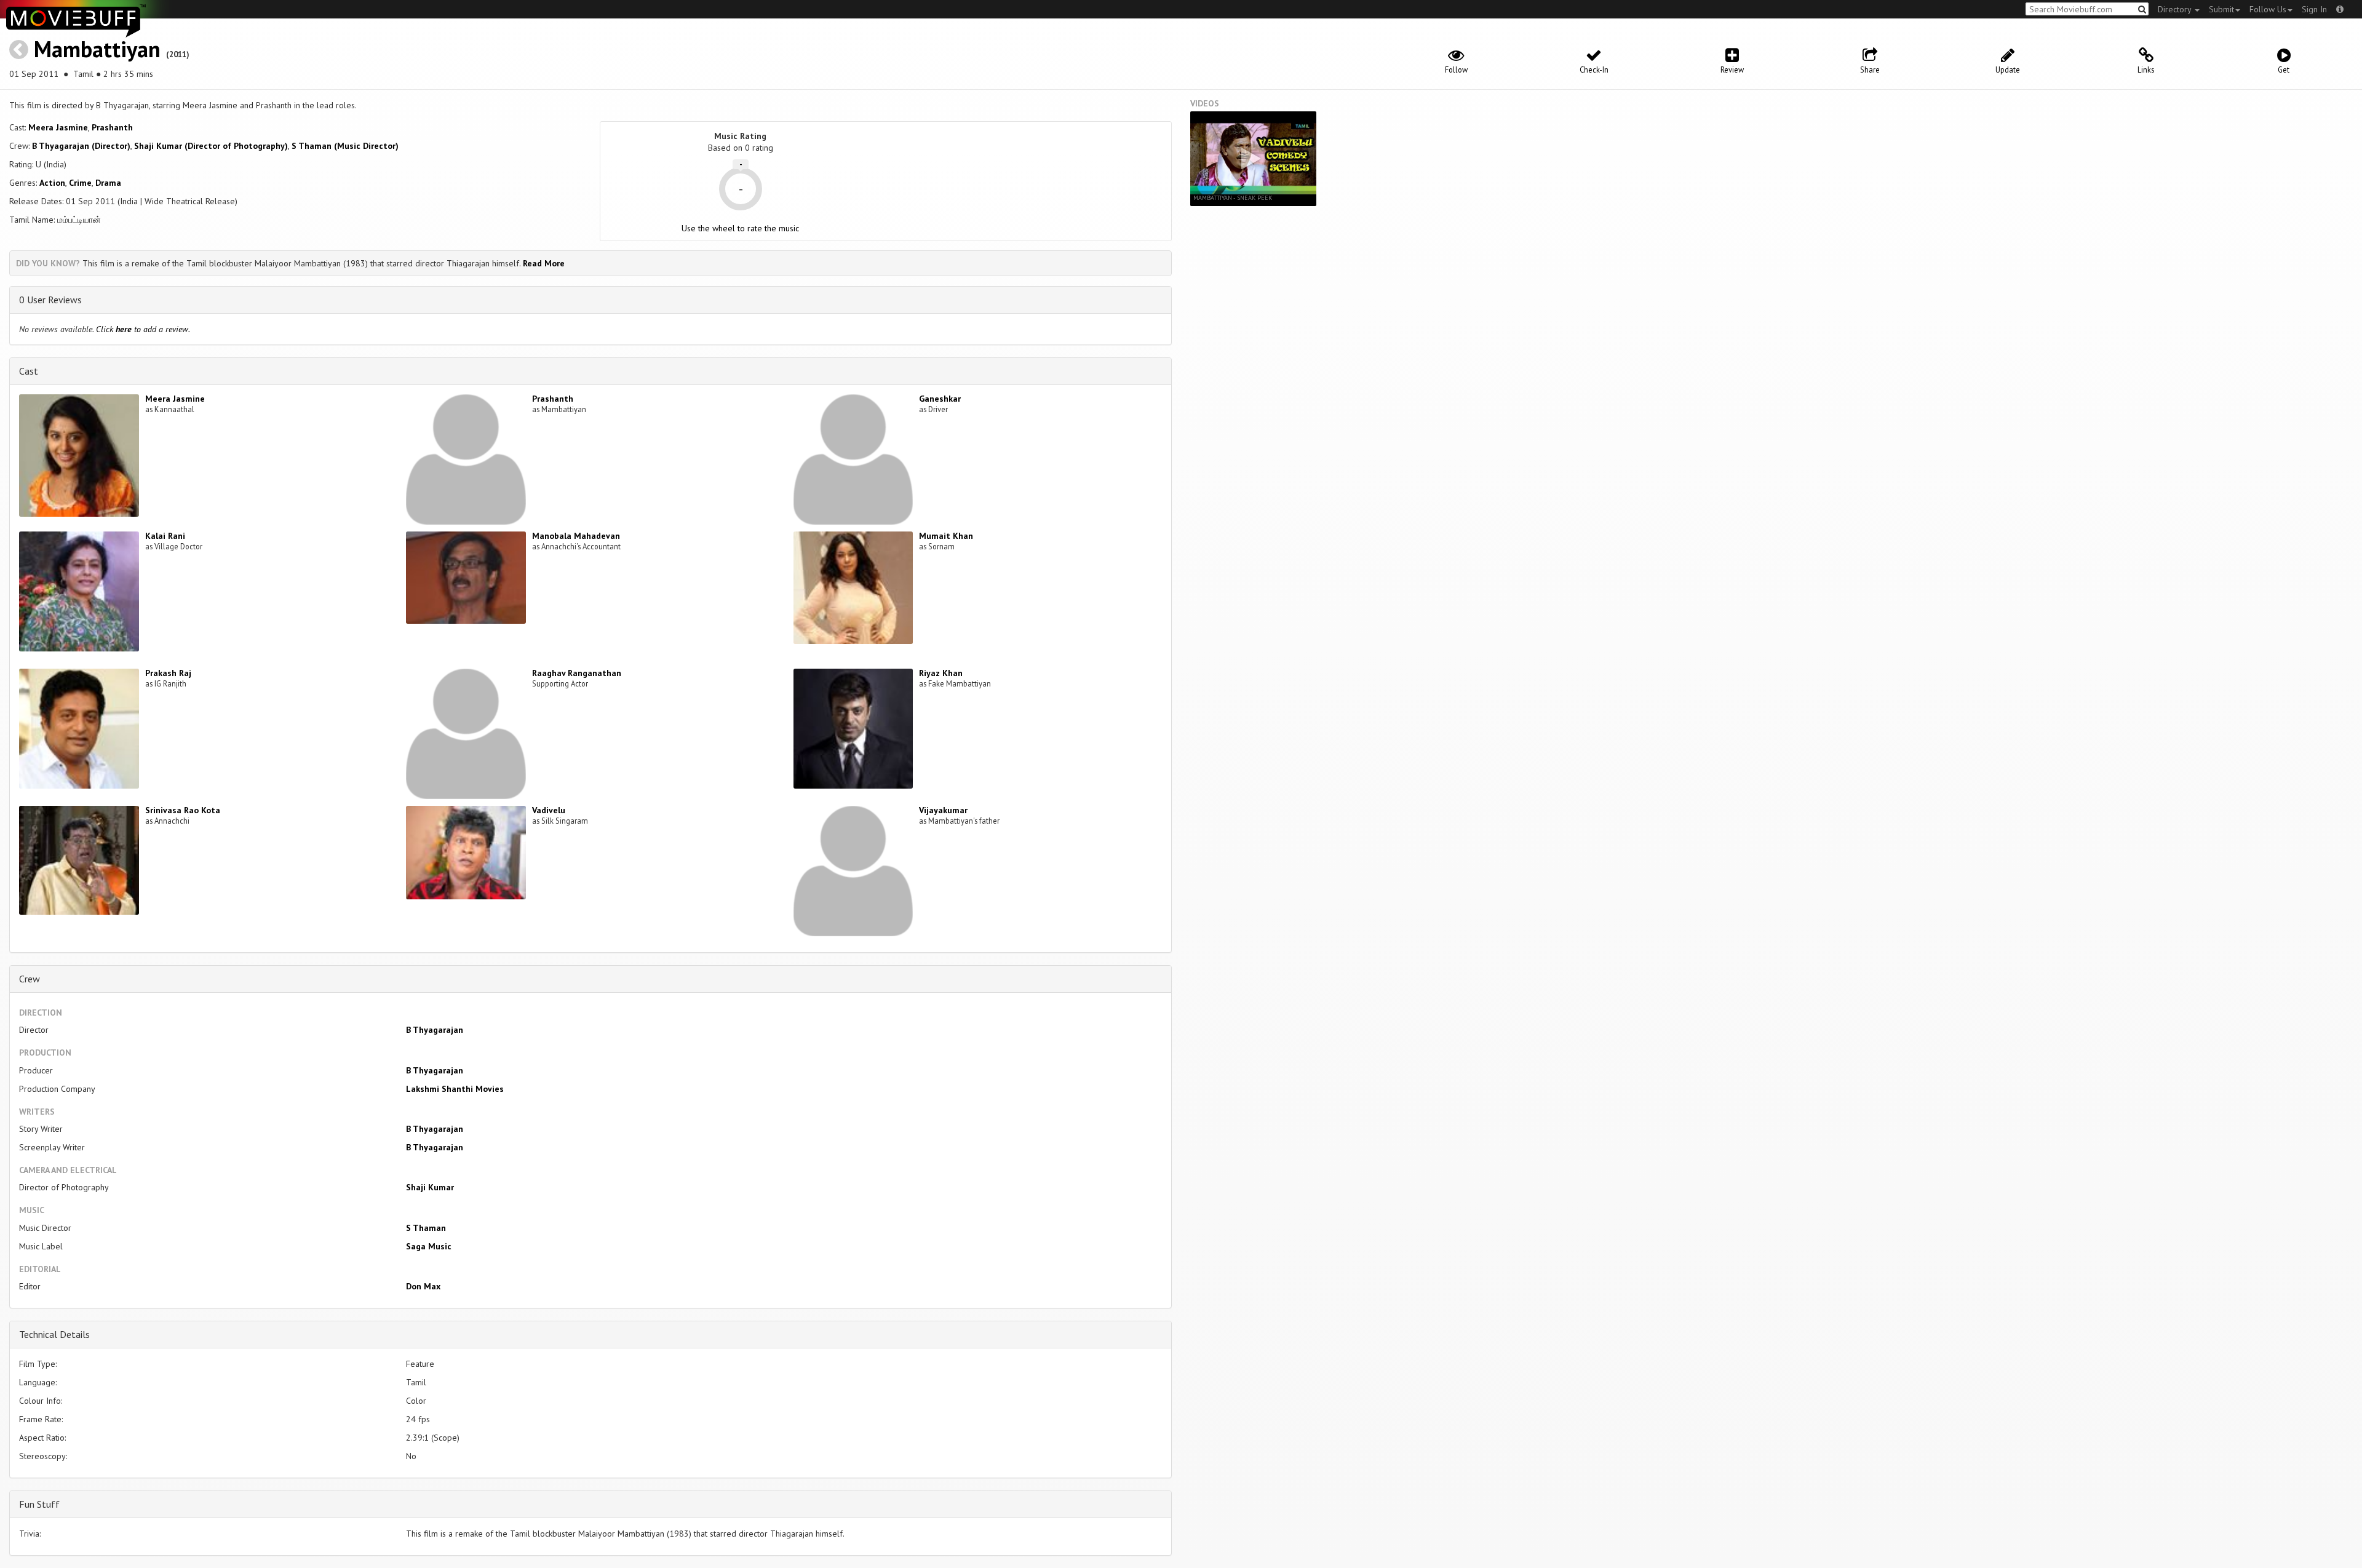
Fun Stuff (39, 1504)
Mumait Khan (946, 536)
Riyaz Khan (941, 673)
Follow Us (2268, 9)
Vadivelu (549, 810)
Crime (80, 183)
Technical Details (54, 1334)
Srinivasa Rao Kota (183, 810)
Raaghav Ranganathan (577, 673)
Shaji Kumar (430, 1187)
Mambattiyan (97, 49)
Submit (2221, 9)
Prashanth (112, 127)
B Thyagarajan (435, 1030)
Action (52, 183)
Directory (2176, 9)
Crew (30, 979)
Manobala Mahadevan (576, 536)
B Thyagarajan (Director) (81, 146)
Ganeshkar (940, 399)
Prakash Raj (168, 673)
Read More (544, 263)
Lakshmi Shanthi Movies (455, 1089)
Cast (29, 371)
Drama (108, 183)
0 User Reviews (50, 300)
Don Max (423, 1286)
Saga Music (429, 1246)
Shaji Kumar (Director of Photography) (211, 146)
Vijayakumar (943, 810)
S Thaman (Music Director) (345, 146)
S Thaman (426, 1228)
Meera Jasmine (58, 127)
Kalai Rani (165, 536)
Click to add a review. (143, 329)
